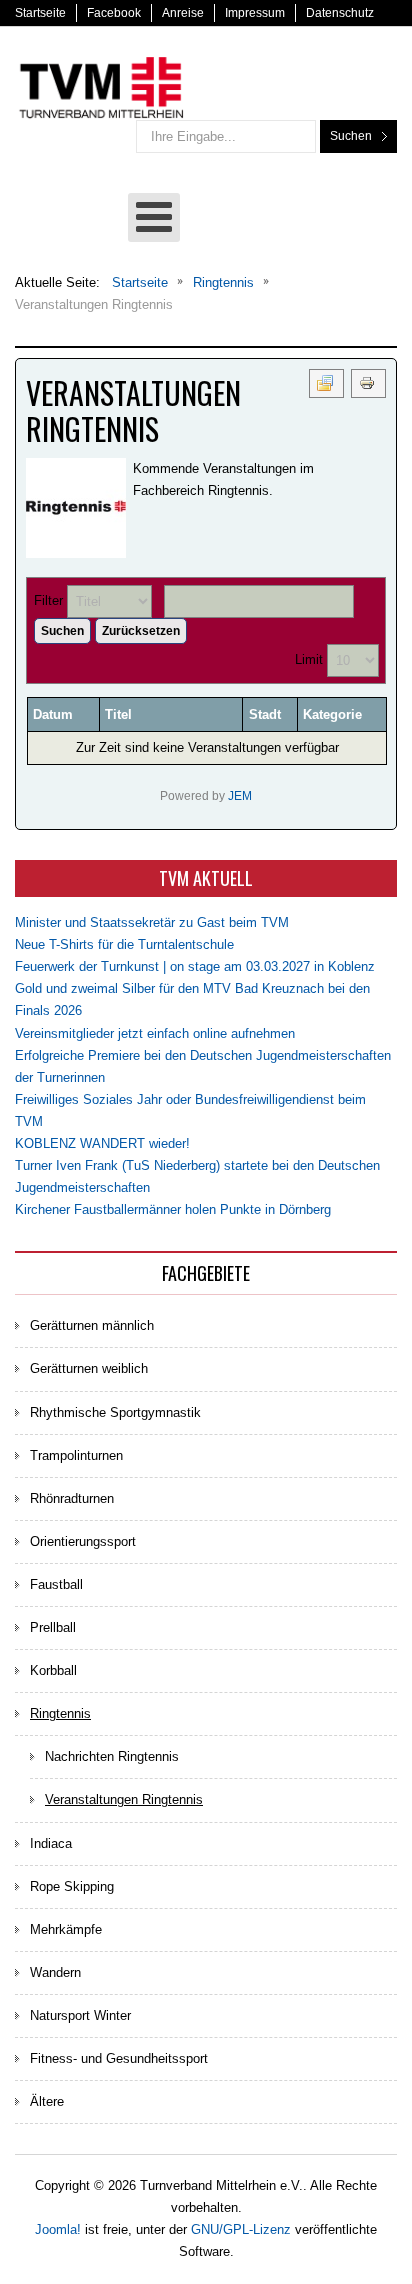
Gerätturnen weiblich (89, 1368)
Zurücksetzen (141, 631)
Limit (309, 659)
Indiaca (51, 1843)
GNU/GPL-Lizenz (241, 2229)
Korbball (53, 1670)
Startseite (40, 13)
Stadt (265, 714)
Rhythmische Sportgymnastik (115, 1412)
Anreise (183, 13)
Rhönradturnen (72, 1498)
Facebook (114, 13)
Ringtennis (60, 1713)
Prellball (53, 1627)
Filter (48, 600)
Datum (53, 714)
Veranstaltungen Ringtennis (124, 1799)
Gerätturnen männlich (92, 1325)
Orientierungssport (83, 1541)
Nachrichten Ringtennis (112, 1756)
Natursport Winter (80, 2015)
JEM (240, 795)
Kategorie (332, 714)
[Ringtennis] (76, 508)
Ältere (47, 2101)
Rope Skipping (72, 1886)
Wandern (55, 1972)
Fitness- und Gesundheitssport (119, 2058)
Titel (118, 714)
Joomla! (58, 2229)
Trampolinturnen (76, 1455)
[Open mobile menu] (154, 217)
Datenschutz (340, 13)
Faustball (56, 1584)
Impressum (255, 13)
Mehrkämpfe (66, 1929)
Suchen (351, 136)
